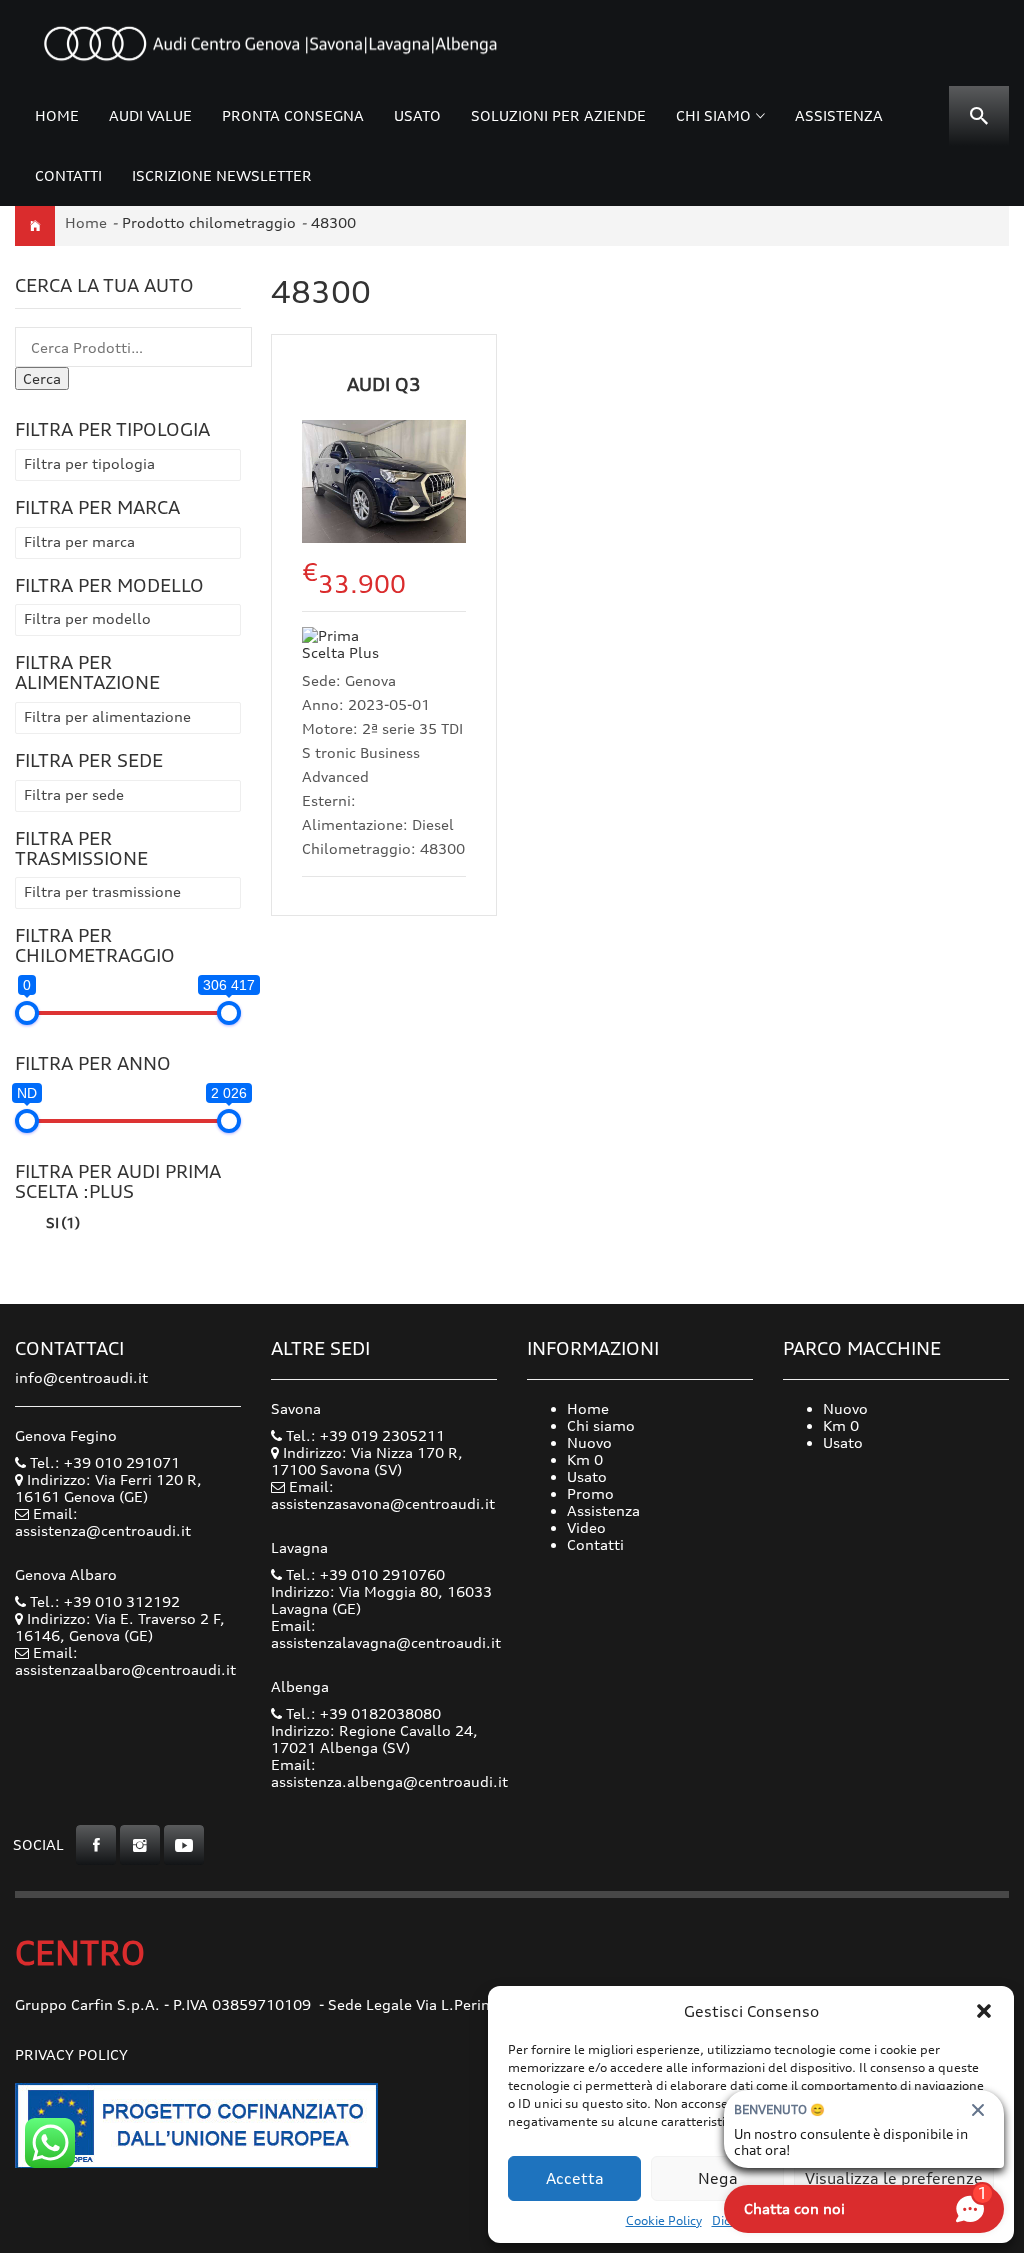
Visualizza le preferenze (894, 2178)
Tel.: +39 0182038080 (361, 1713)
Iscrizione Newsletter (222, 175)
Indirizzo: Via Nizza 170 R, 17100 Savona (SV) (367, 1461)
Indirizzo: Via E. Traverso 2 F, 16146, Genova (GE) (120, 1627)
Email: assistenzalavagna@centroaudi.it (386, 1634)
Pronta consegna (293, 115)
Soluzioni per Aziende (558, 115)
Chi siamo (713, 115)
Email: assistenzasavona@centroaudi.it (383, 1495)
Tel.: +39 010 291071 (103, 1462)
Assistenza (839, 115)
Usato (417, 115)
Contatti (68, 175)
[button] (984, 2011)
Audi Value (150, 115)
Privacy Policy (71, 2054)
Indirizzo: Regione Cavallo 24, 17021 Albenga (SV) (374, 1739)
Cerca (42, 378)
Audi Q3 (384, 384)
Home (57, 115)
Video (586, 1527)
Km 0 (585, 1459)
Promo (590, 1493)
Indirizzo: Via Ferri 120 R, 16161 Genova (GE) (108, 1488)
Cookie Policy (664, 2220)
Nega (718, 2178)
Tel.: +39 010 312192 (103, 1601)
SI (63, 1222)
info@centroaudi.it (81, 1377)
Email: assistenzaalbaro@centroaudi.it (125, 1661)
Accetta (575, 2178)
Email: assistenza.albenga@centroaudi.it (389, 1773)
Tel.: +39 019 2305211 (363, 1435)
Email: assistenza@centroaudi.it (103, 1522)
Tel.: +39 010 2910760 (363, 1574)
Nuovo (589, 1442)
